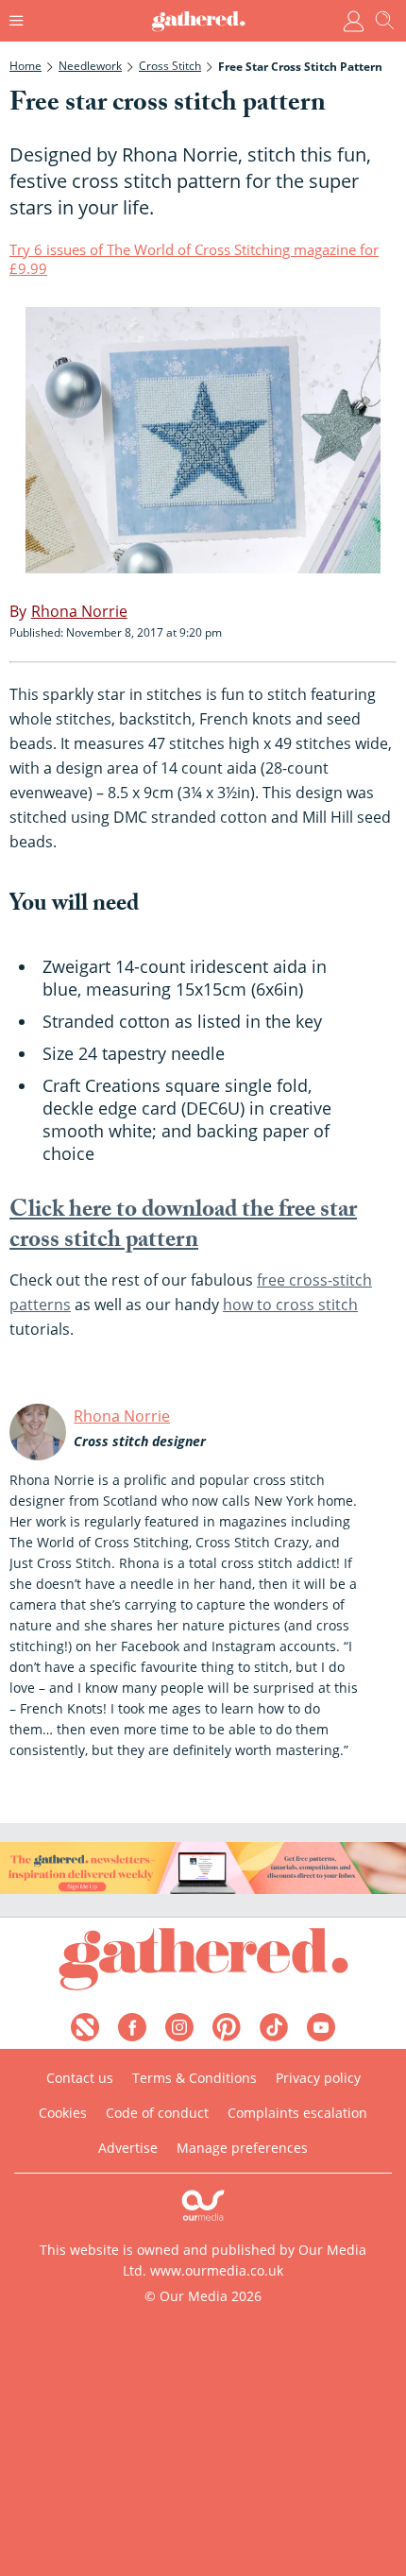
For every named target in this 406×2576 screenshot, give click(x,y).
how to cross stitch (290, 1305)
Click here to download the (183, 1228)
